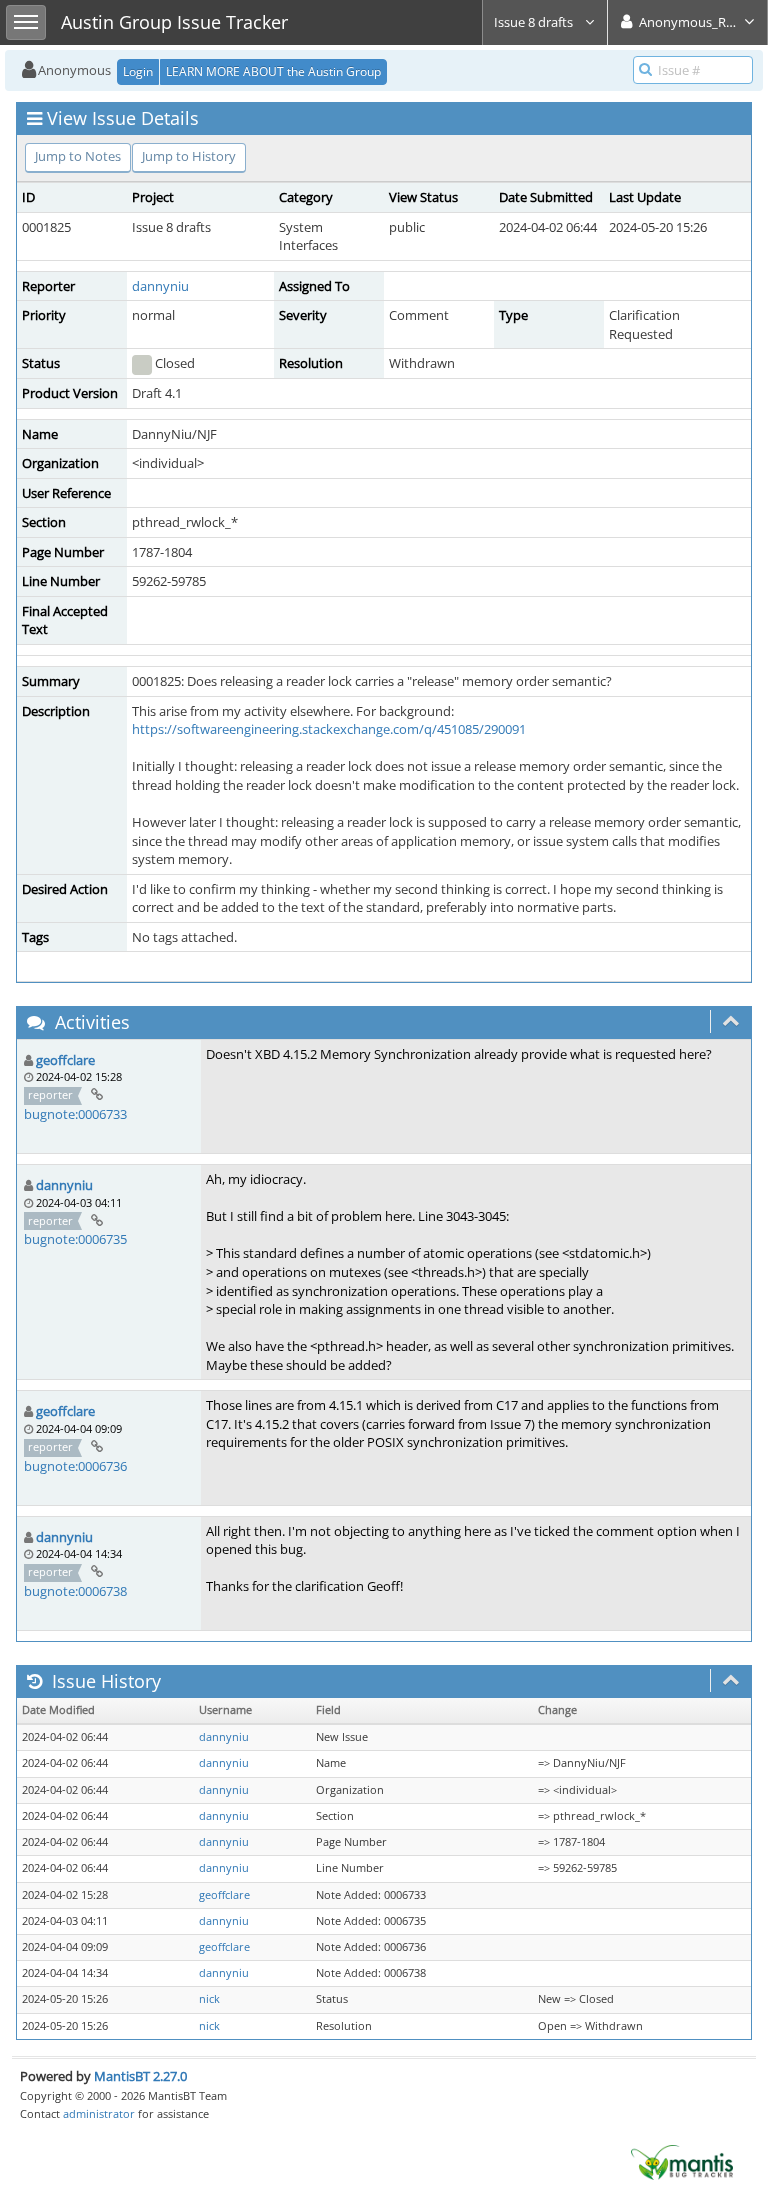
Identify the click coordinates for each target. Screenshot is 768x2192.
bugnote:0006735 (75, 1239)
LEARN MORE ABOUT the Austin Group (273, 71)
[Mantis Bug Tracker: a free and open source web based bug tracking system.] (682, 2161)
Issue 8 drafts (535, 22)
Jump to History (189, 156)
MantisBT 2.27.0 (140, 2076)
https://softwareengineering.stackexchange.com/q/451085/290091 (329, 729)
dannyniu (160, 286)
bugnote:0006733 (75, 1114)
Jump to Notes (78, 156)
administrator (99, 2113)
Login (138, 71)
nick (209, 1999)
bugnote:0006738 (75, 1591)
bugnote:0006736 (75, 1466)
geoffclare (65, 1060)
